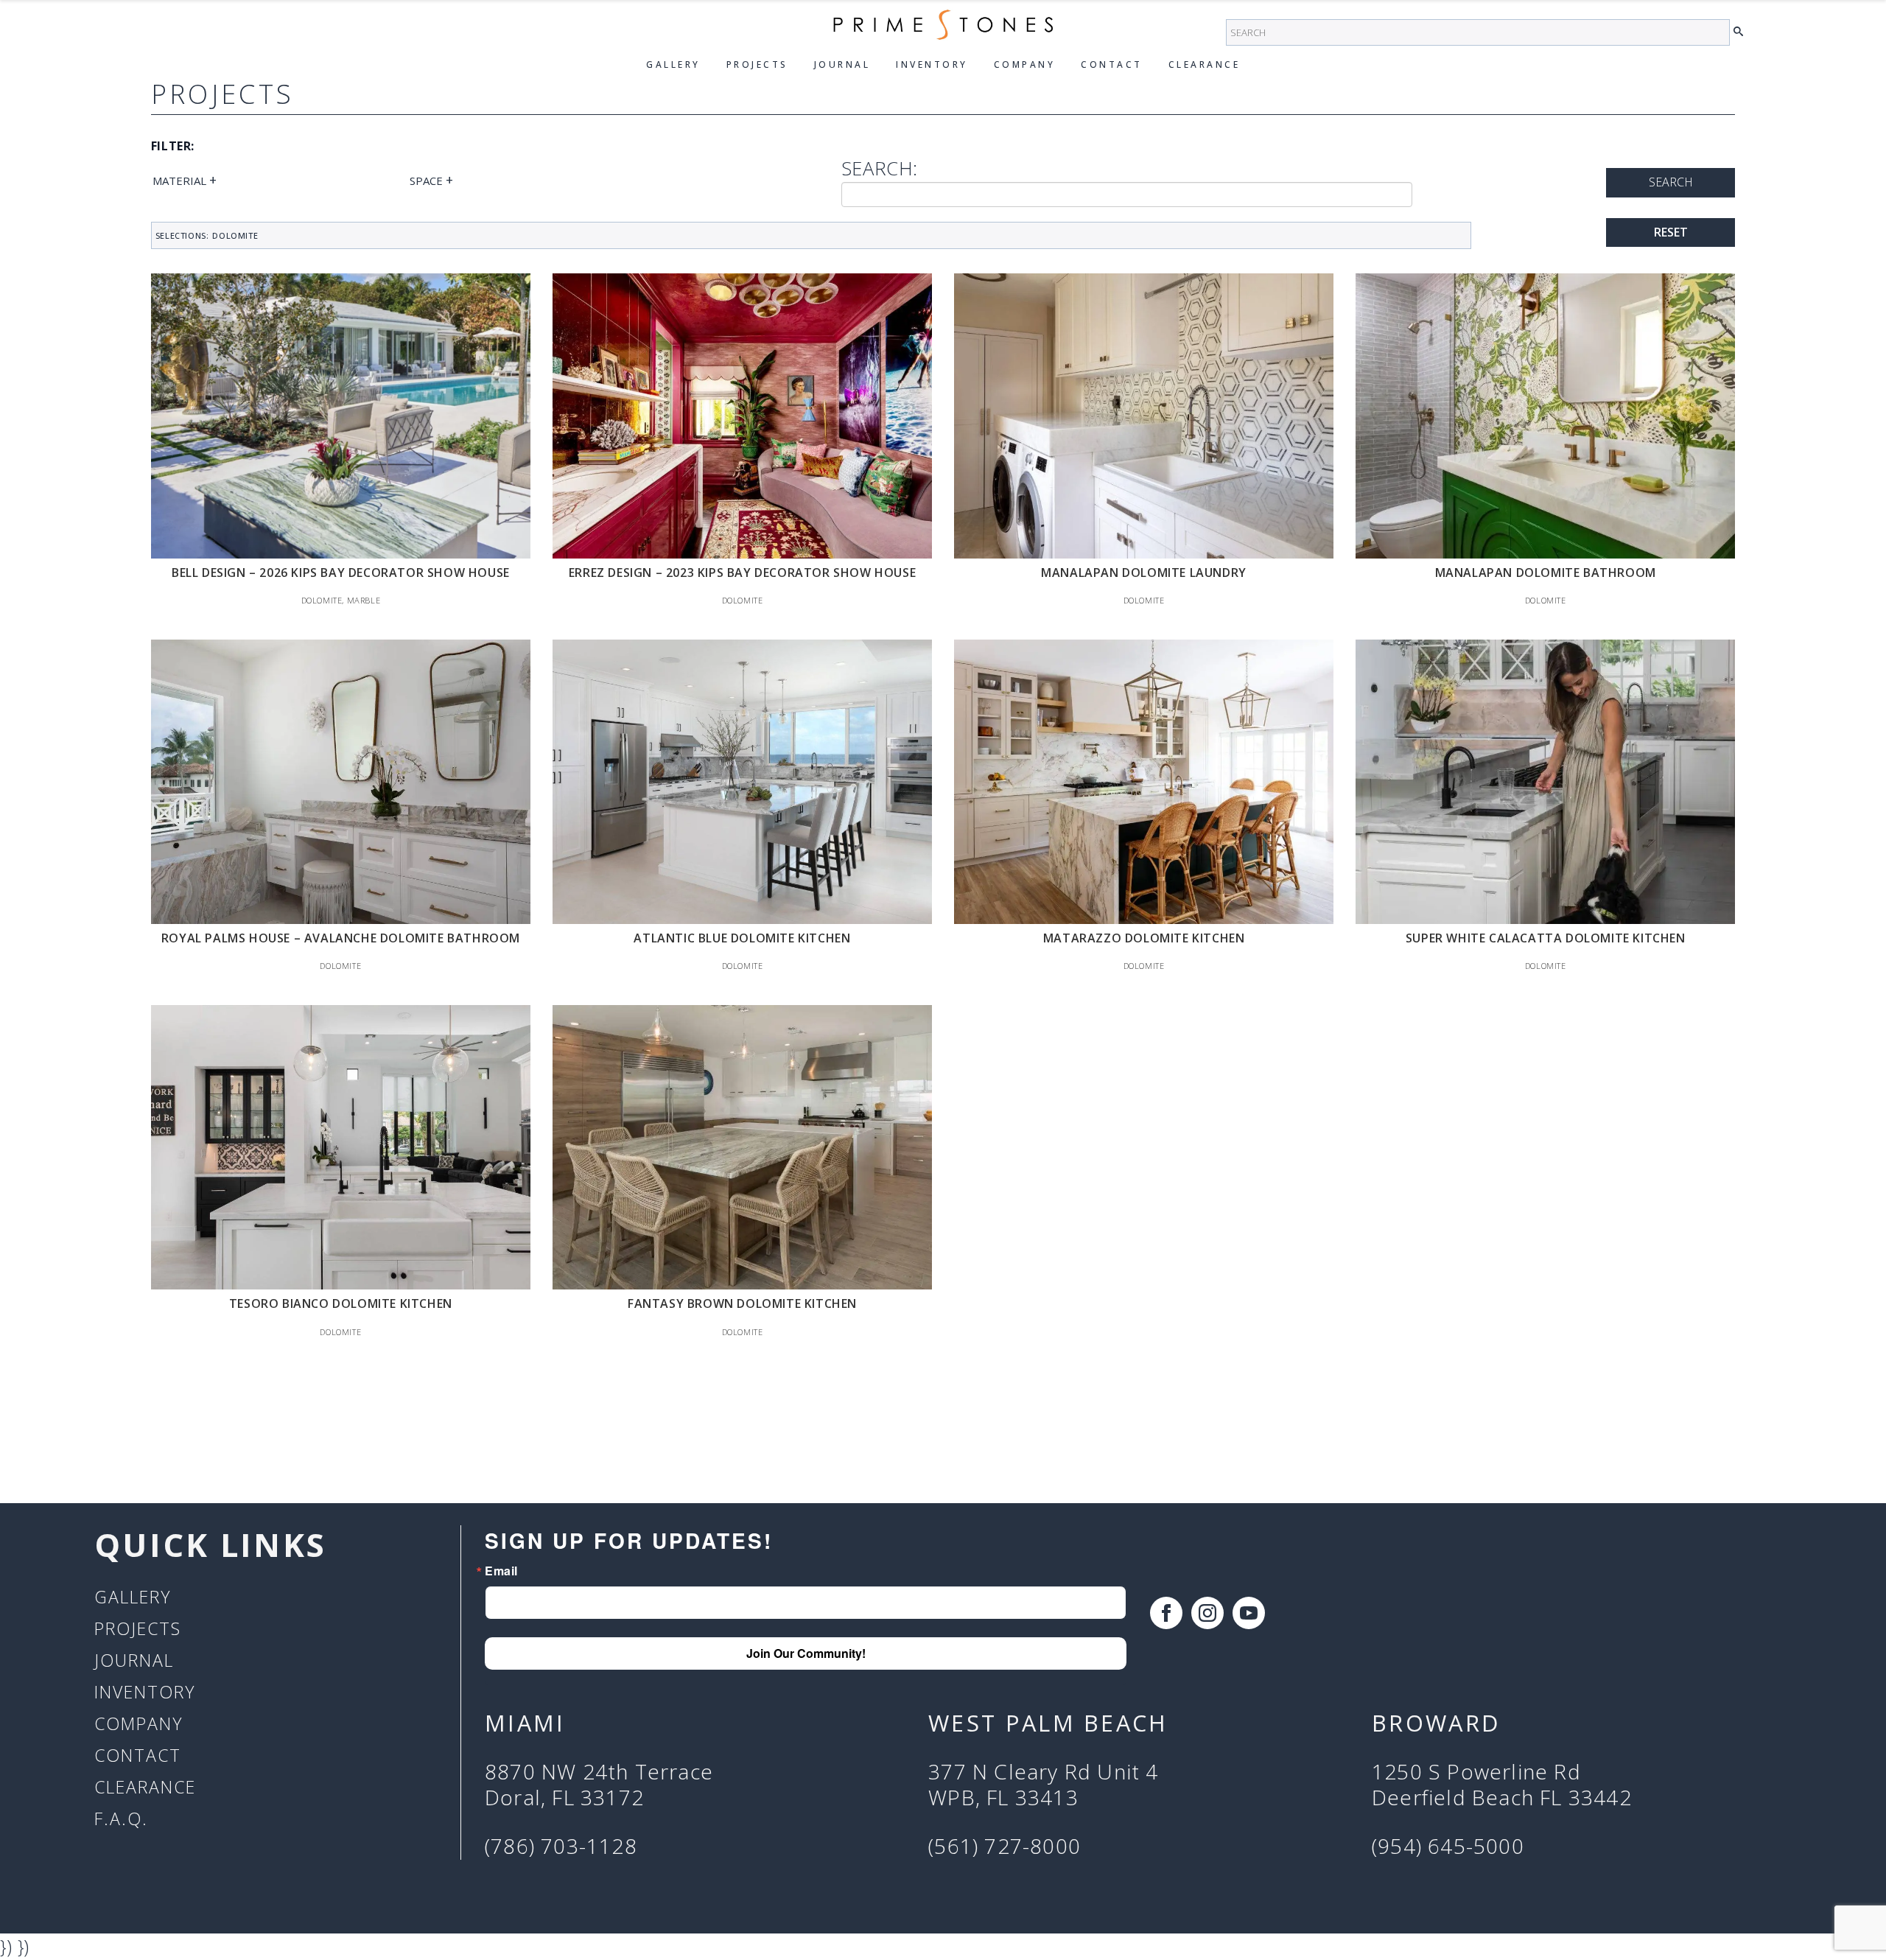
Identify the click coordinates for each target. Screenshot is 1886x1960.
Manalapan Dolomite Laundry (1144, 573)
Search (1671, 182)
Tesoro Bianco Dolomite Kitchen (341, 1303)
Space (431, 180)
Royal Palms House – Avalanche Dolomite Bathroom (341, 938)
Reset (1671, 232)
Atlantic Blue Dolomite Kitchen (742, 938)
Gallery (673, 64)
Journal (842, 64)
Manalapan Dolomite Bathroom (1546, 573)
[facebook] (1166, 1613)
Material (185, 180)
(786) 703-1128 (561, 1847)
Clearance (1205, 64)
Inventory (932, 64)
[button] (1742, 32)
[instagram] (1207, 1613)
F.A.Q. (121, 1819)
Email (501, 1571)
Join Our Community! (806, 1653)
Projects (757, 64)
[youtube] (1249, 1613)
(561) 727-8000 (1005, 1847)
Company (1025, 64)
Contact (1112, 64)
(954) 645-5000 (1448, 1847)
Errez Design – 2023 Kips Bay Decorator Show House (742, 573)
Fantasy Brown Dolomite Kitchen (742, 1303)
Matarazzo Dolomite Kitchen (1144, 938)
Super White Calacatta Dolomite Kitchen (1546, 938)
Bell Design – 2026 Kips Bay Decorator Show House (341, 573)
